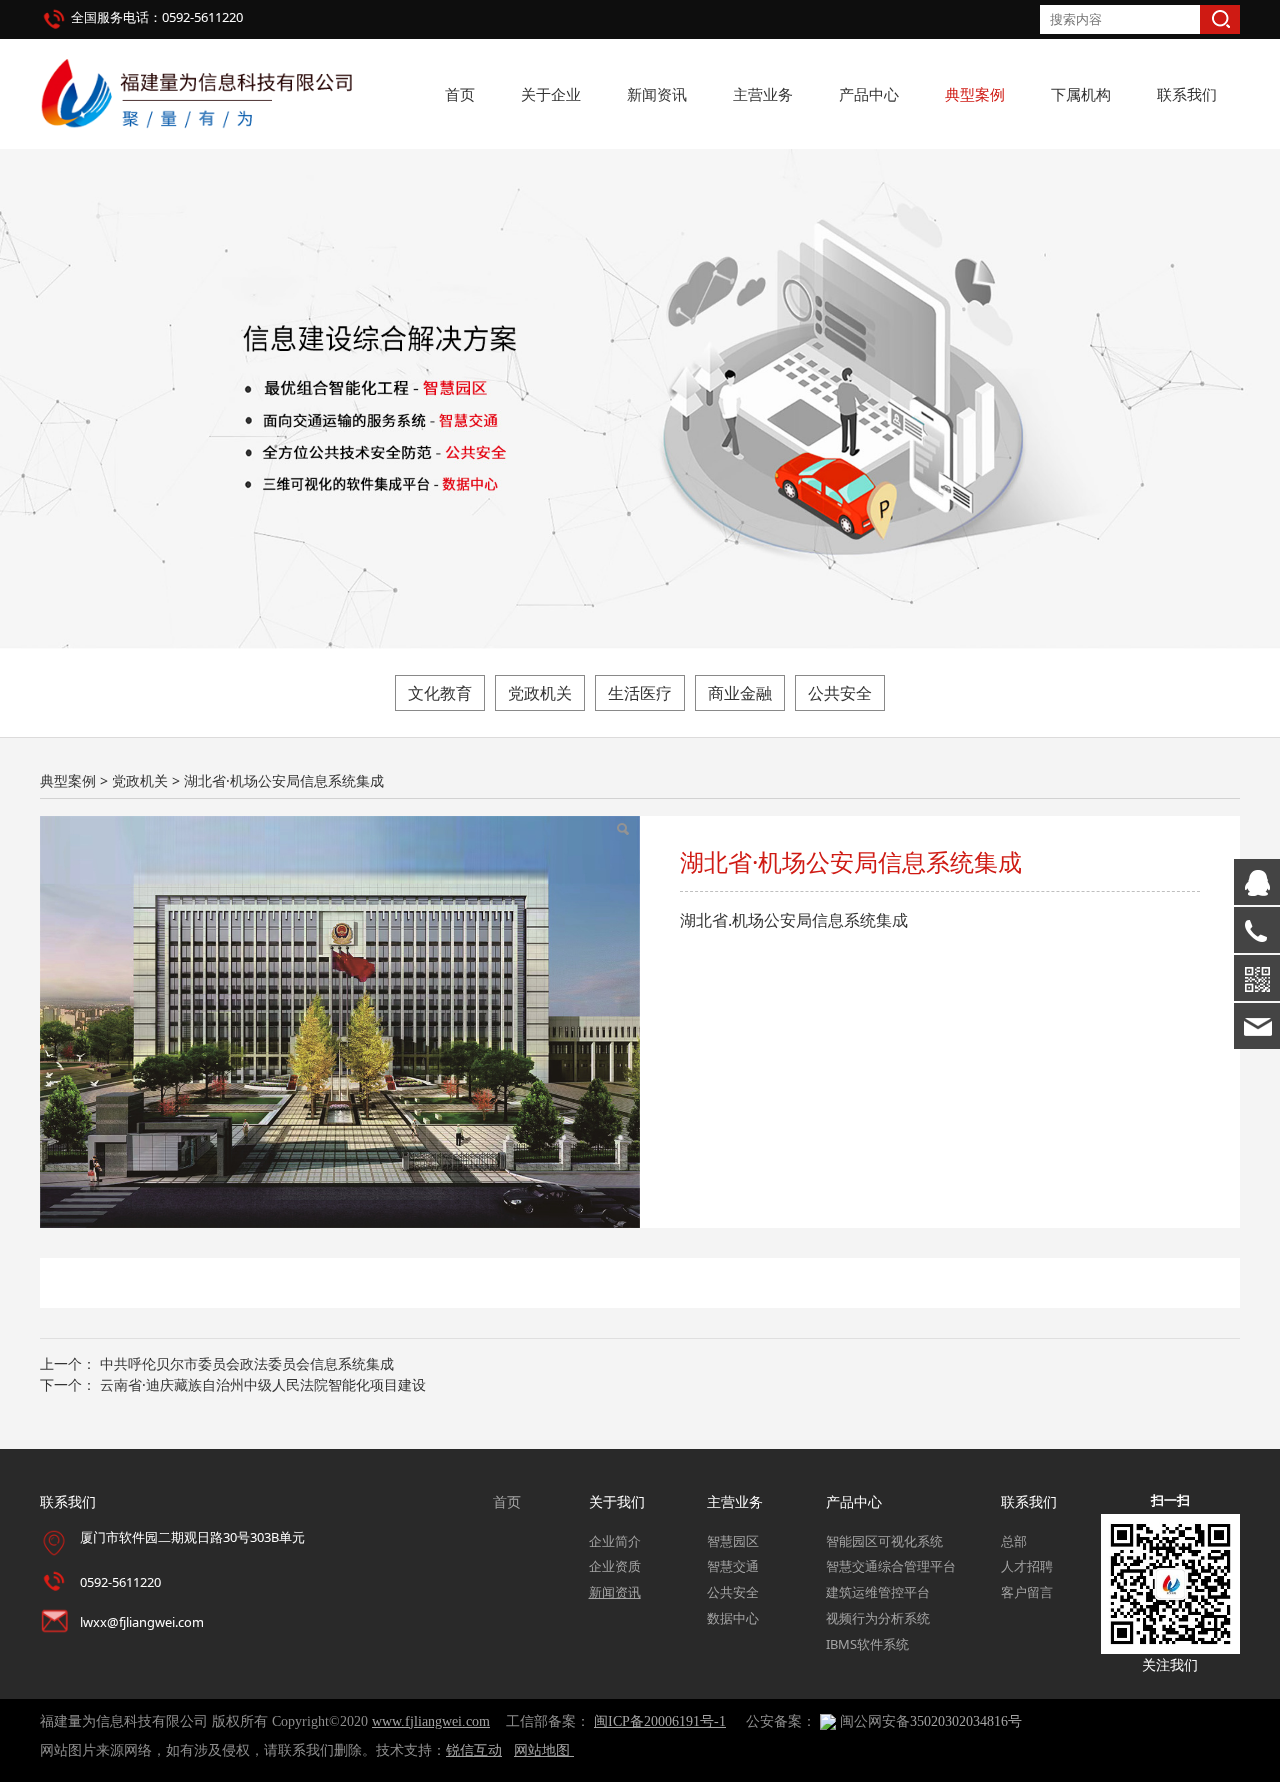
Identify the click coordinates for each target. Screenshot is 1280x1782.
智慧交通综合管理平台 (891, 1566)
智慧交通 (733, 1566)
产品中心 (869, 94)
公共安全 (840, 693)
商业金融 (740, 693)
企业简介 (615, 1541)
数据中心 (733, 1618)
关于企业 (551, 94)
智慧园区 (733, 1541)
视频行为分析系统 (878, 1618)
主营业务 (763, 94)
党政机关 (540, 693)
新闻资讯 (657, 94)
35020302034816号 (966, 1721)
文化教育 (440, 693)
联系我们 (1187, 94)
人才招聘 (1027, 1566)
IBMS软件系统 (867, 1644)
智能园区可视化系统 (884, 1541)
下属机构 (1081, 94)
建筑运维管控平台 (878, 1592)
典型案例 (975, 94)
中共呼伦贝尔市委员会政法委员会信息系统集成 (247, 1363)
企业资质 (615, 1566)
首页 (460, 94)
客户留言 (1027, 1592)
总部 (1014, 1541)
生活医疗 (640, 693)
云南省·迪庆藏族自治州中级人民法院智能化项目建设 (263, 1384)
